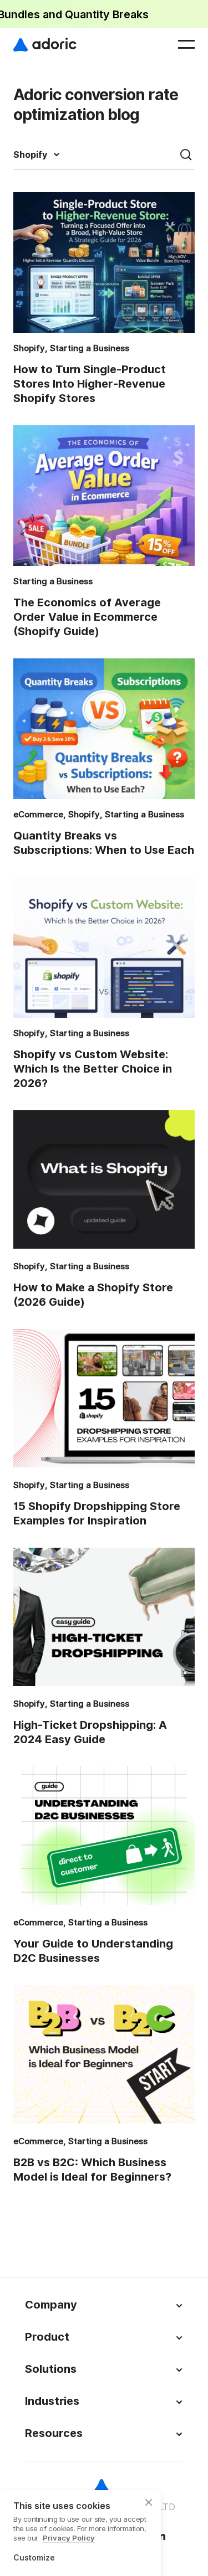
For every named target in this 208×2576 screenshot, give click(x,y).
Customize (34, 2558)
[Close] (149, 2502)
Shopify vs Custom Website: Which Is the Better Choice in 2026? (93, 1069)
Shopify (30, 155)
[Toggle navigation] (186, 44)
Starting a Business (90, 348)
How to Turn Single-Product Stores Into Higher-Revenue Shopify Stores (90, 384)
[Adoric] (45, 44)
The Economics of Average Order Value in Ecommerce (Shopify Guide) (87, 617)
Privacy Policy (69, 2538)
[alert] (104, 14)
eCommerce (38, 815)
